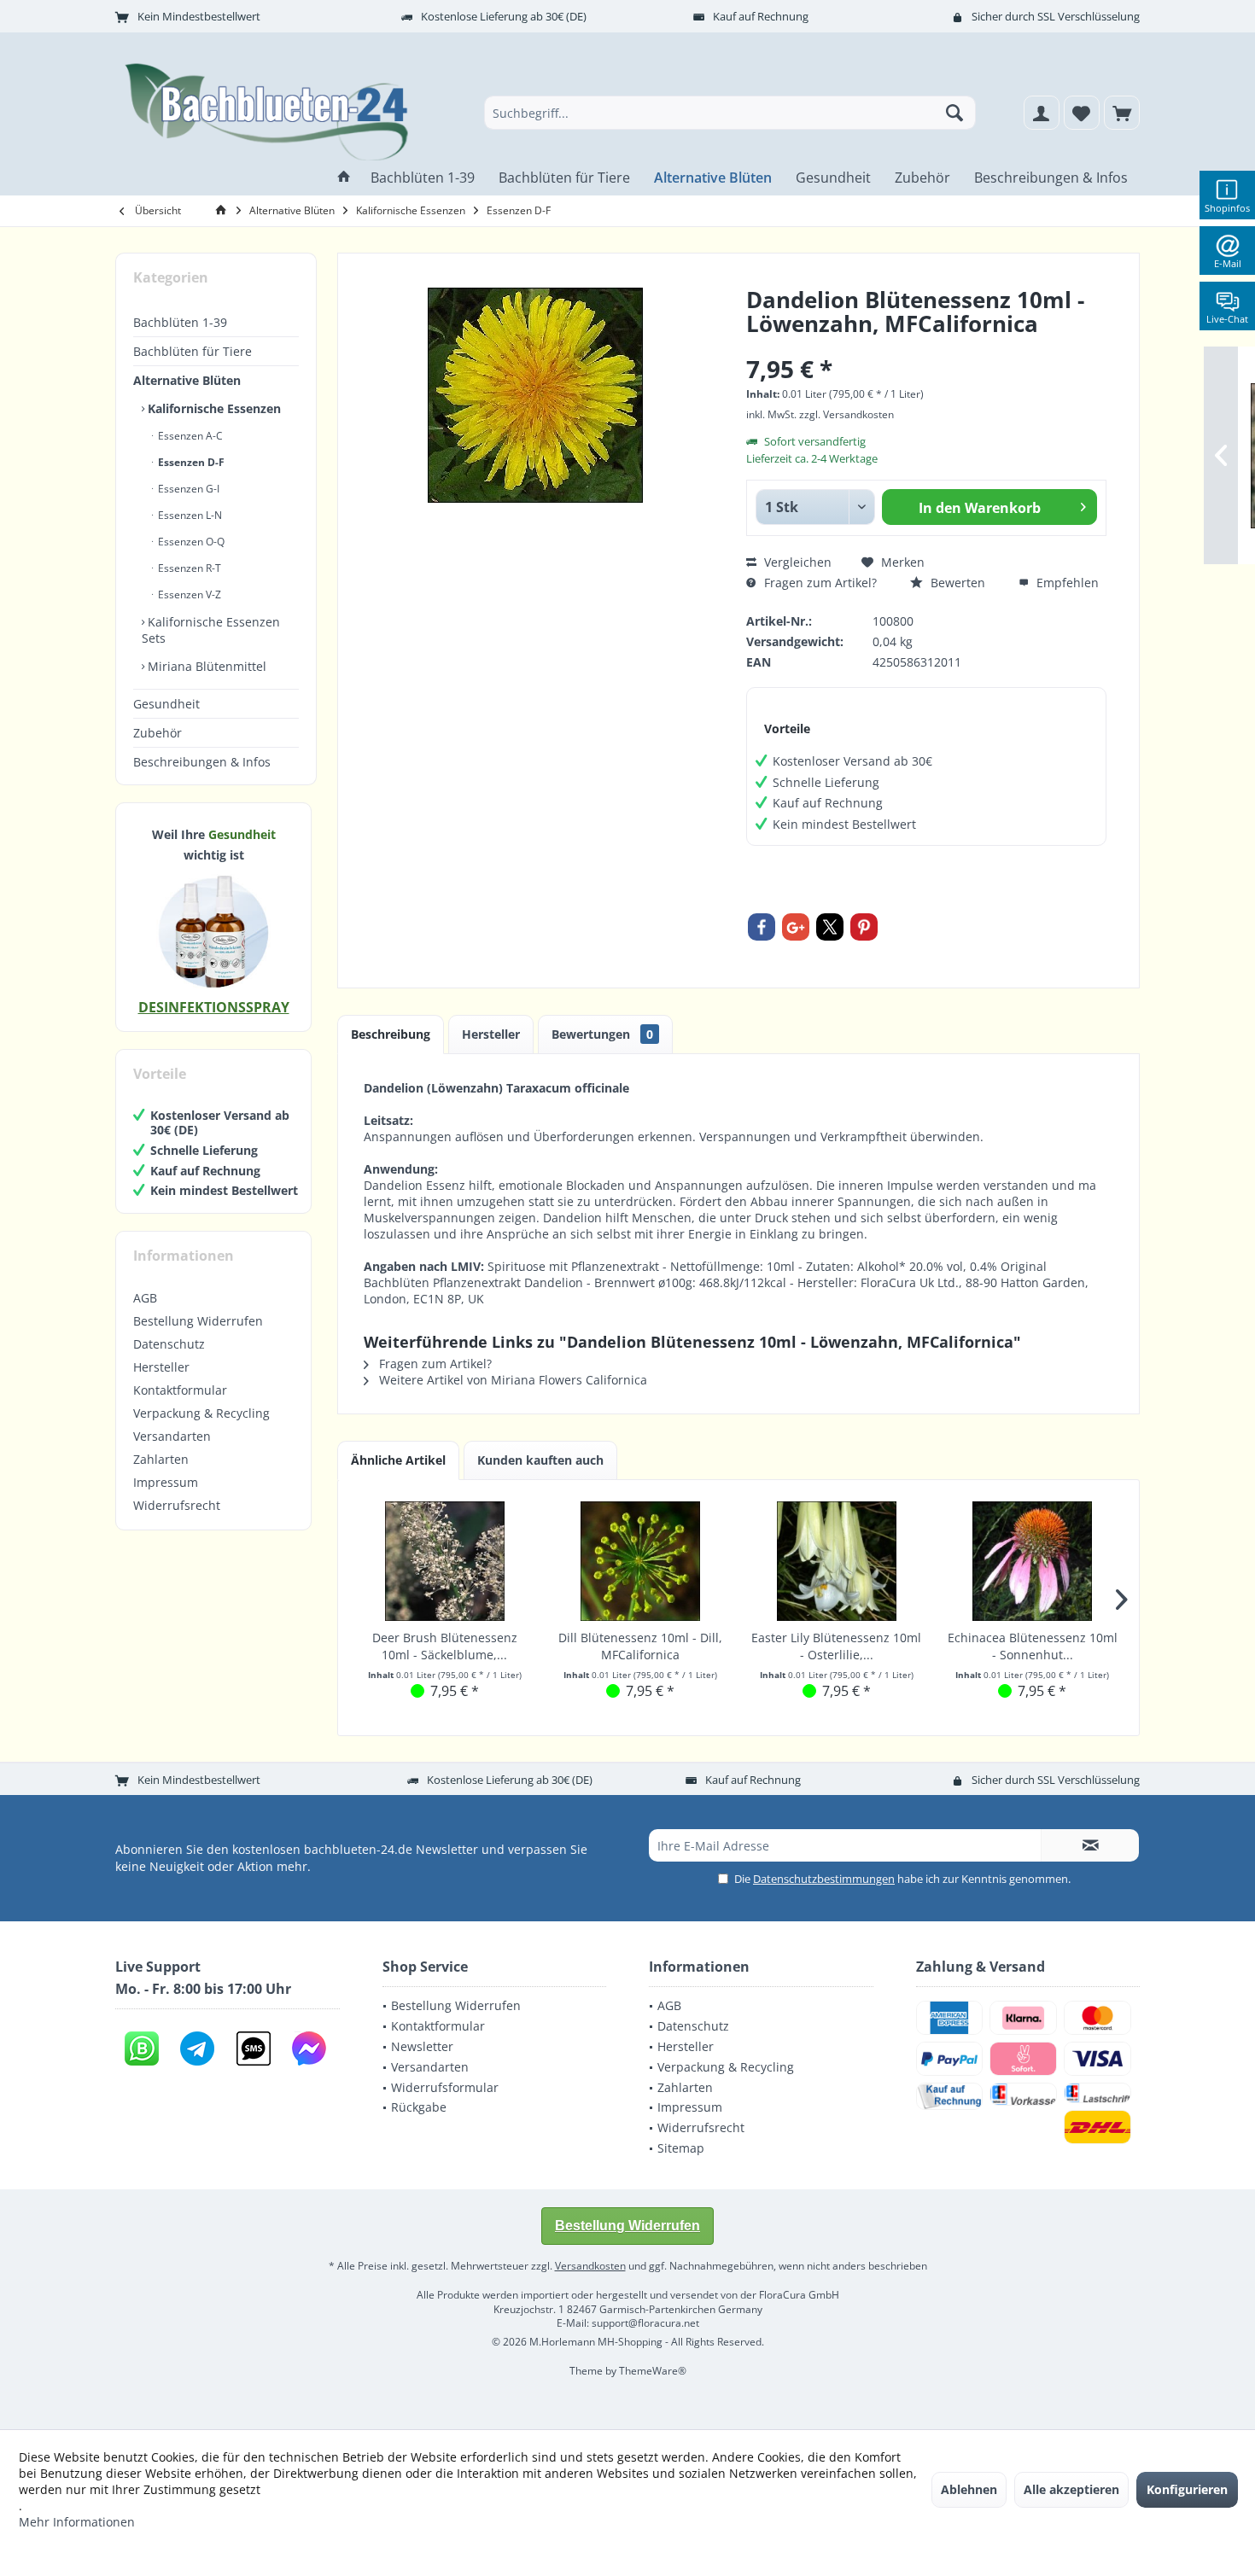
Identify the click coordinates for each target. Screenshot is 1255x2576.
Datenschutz (169, 1344)
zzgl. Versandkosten (846, 414)
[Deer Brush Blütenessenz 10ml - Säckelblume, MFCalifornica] (445, 1561)
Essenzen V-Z (188, 594)
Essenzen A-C (189, 436)
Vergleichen (796, 562)
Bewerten (956, 583)
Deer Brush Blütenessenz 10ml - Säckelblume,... (445, 1646)
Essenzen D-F (190, 462)
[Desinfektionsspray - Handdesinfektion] (213, 931)
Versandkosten (590, 2266)
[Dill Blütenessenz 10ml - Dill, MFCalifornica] (641, 1561)
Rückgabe (419, 2107)
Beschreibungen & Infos (202, 762)
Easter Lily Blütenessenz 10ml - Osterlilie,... (836, 1646)
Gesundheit (166, 704)
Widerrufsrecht (177, 1505)
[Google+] (796, 927)
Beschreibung (391, 1034)
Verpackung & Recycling (201, 1413)
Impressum (166, 1482)
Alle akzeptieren (1071, 2489)
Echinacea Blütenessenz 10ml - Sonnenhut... (1033, 1646)
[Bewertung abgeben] (926, 346)
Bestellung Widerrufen (198, 1321)
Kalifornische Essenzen (213, 408)
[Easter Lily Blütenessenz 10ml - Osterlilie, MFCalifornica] (837, 1561)
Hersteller (161, 1367)
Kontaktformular (180, 1390)
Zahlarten (161, 1459)
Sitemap (681, 2148)
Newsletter (422, 2046)
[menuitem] (1122, 113)
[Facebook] (762, 927)
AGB (145, 1298)
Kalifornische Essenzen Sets (211, 630)
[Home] (344, 178)
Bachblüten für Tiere (193, 351)
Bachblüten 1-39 (180, 322)
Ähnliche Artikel (398, 1460)
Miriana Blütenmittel (205, 666)
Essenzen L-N (189, 515)
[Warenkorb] (1122, 113)
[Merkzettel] (1082, 113)
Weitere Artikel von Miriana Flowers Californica (511, 1380)
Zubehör (158, 733)
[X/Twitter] (830, 927)
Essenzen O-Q (190, 542)
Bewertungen (602, 1034)
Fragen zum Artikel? (819, 583)
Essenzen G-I (187, 489)
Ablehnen (969, 2489)
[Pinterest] (864, 927)
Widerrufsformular (445, 2087)
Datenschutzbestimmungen (824, 1879)
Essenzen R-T (188, 568)
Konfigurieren (1187, 2489)
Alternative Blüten (187, 380)
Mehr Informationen (77, 2522)
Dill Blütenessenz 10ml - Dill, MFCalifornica (640, 1646)
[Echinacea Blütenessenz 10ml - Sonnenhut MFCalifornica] (1033, 1561)
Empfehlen (1066, 583)
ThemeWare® (653, 2371)
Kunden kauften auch (540, 1460)
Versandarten (172, 1436)
